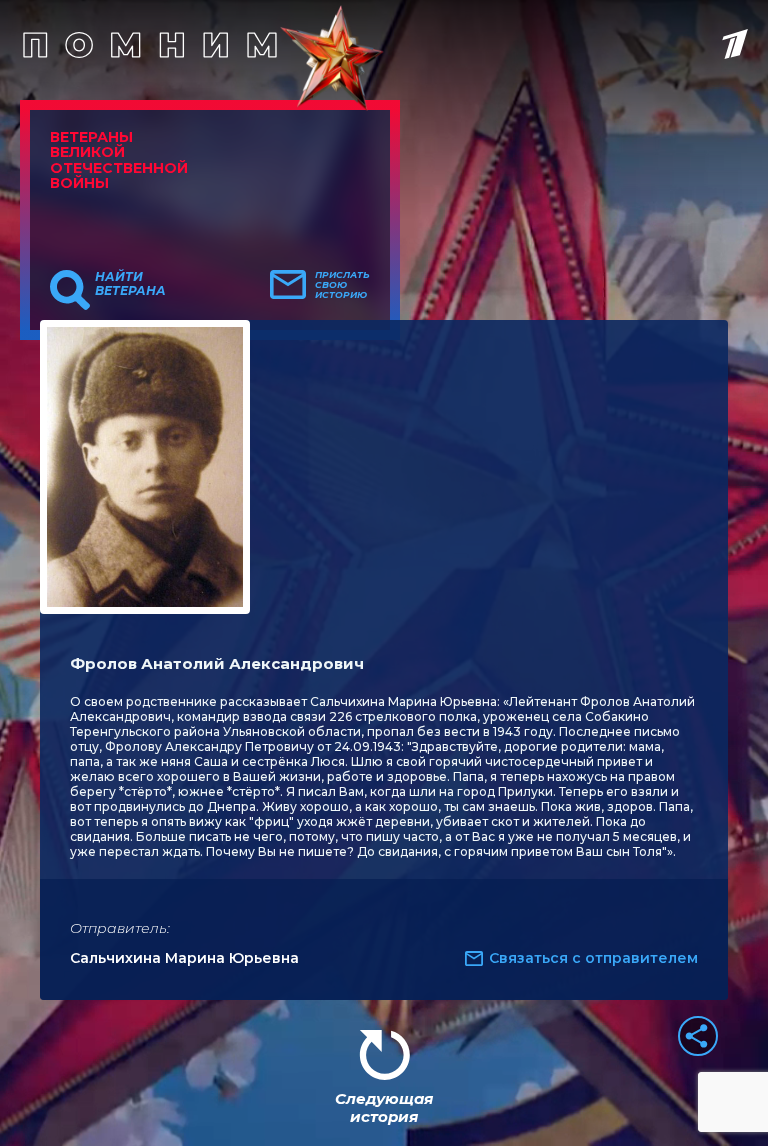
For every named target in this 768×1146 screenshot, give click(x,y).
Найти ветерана (130, 284)
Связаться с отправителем (593, 958)
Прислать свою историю (342, 285)
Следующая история (384, 1107)
